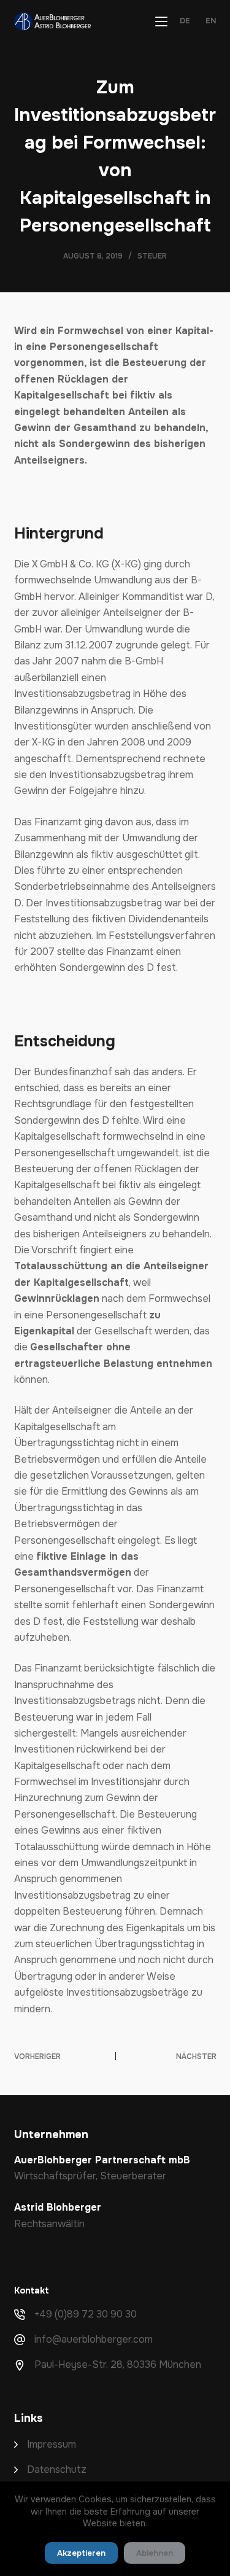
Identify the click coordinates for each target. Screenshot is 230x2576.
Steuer (152, 256)
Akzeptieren (81, 2553)
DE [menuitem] (185, 21)
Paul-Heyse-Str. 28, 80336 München (118, 2364)
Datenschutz (57, 2469)
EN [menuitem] (211, 21)
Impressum (52, 2444)
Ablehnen (155, 2553)
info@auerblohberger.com (94, 2339)
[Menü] (161, 21)
